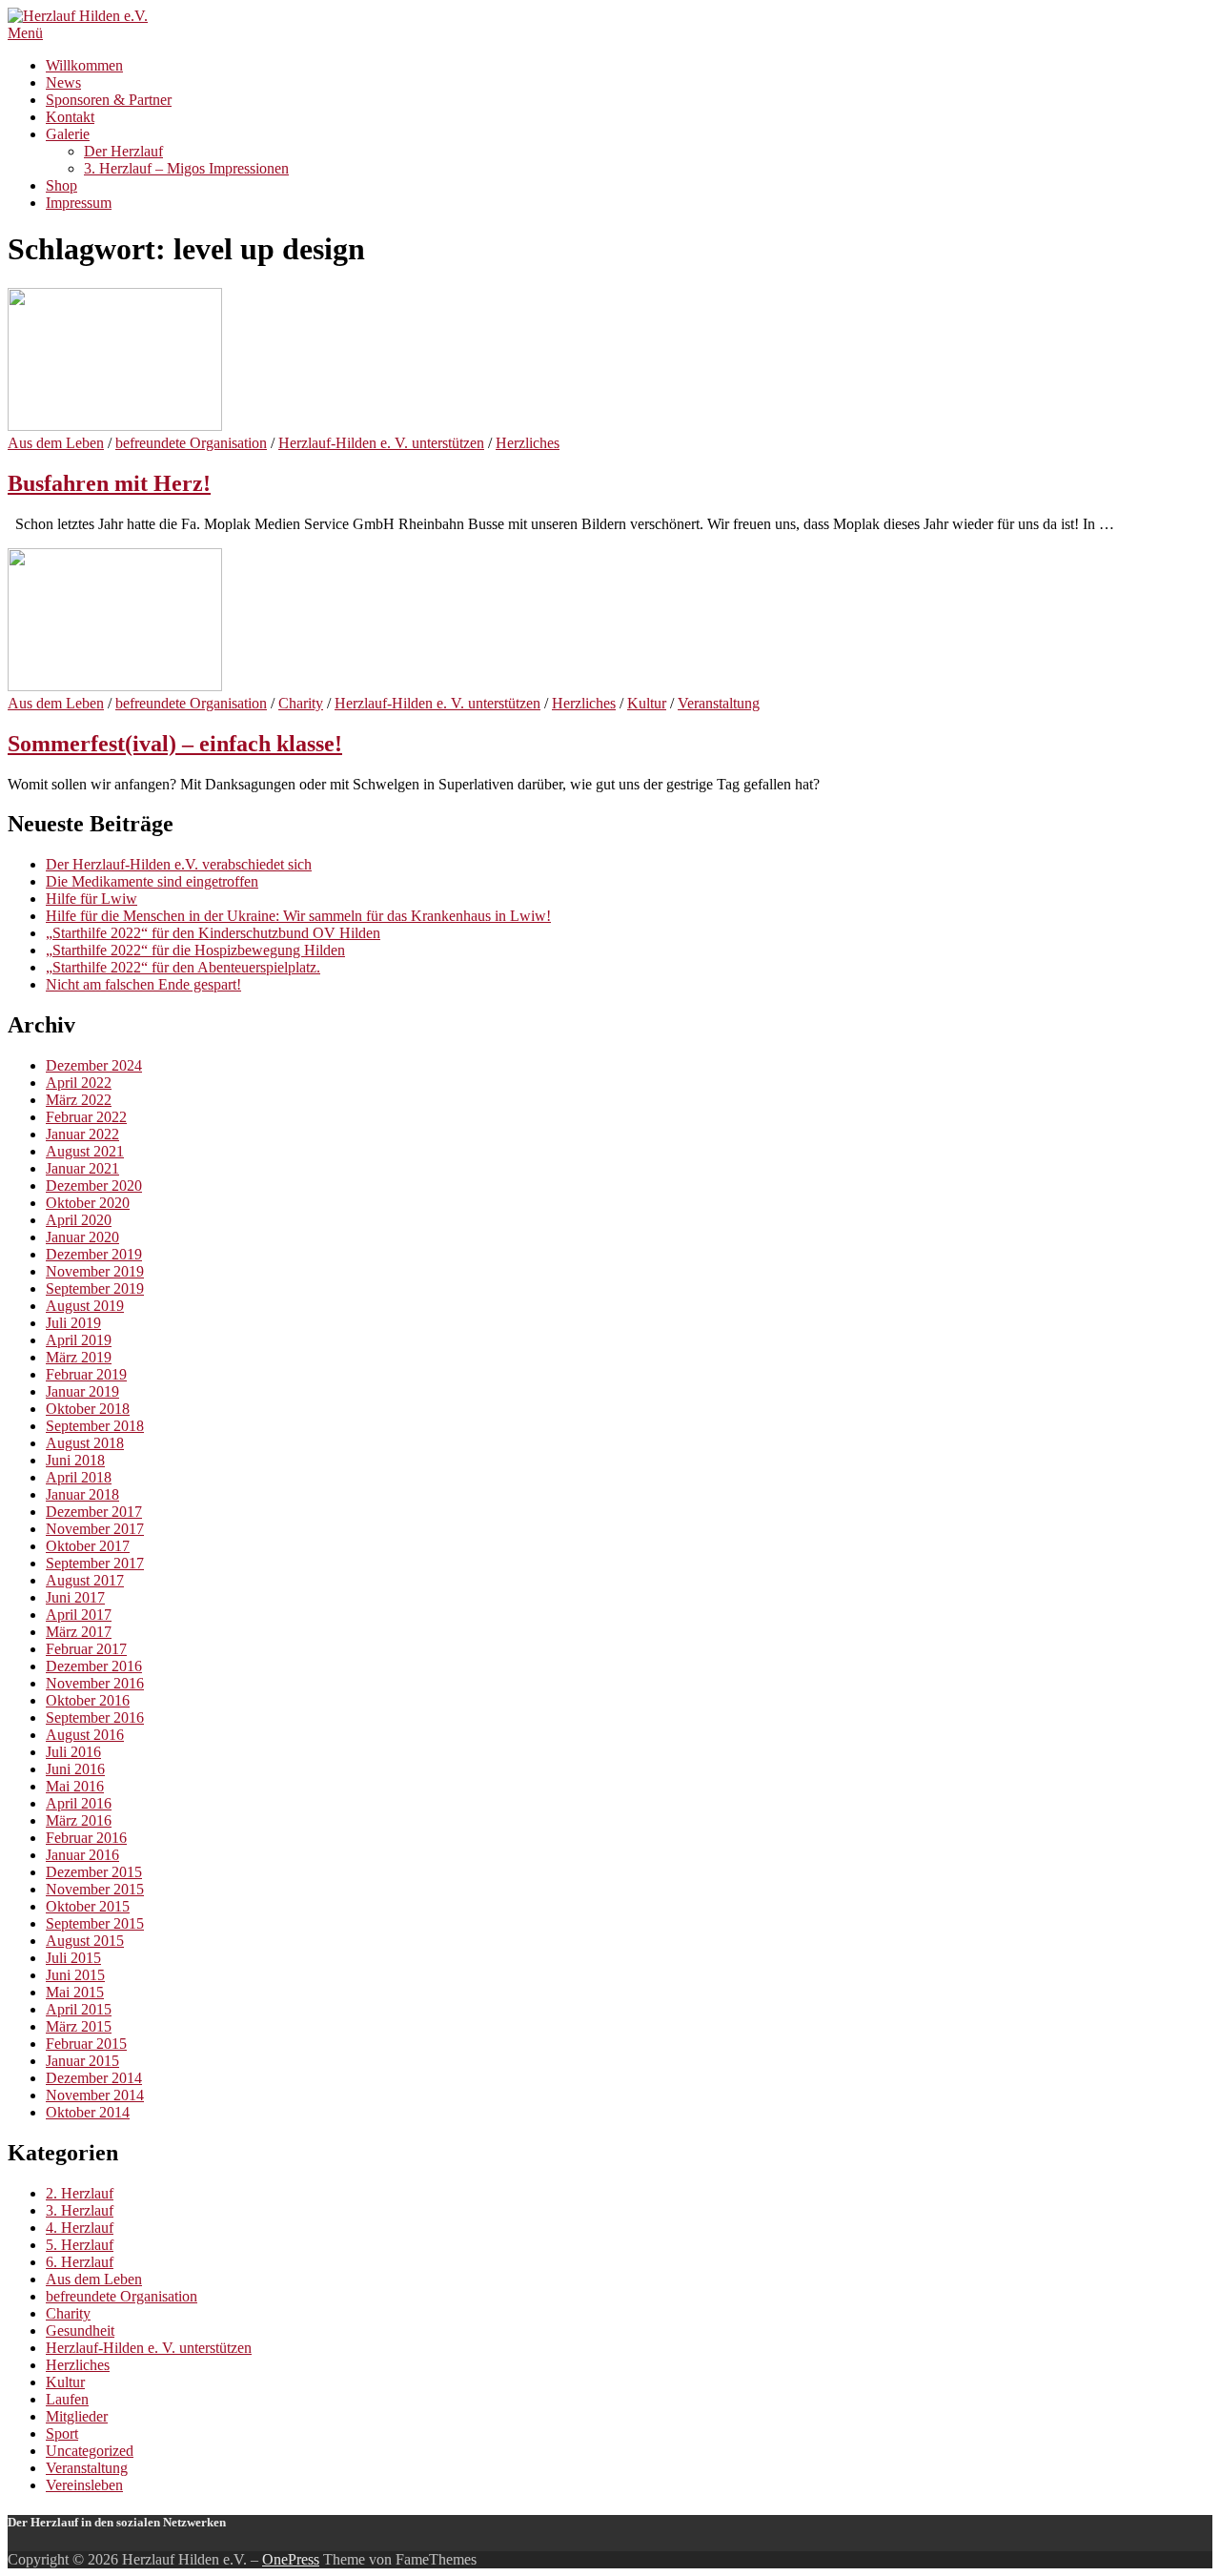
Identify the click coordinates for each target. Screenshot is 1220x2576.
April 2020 (79, 1220)
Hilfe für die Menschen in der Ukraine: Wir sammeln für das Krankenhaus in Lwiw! (298, 916)
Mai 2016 (75, 1786)
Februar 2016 (86, 1838)
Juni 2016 (75, 1769)
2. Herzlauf (80, 2193)
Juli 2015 (73, 1958)
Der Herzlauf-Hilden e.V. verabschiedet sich (179, 864)
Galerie (68, 134)
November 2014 (95, 2095)
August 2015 (85, 1941)
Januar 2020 (82, 1237)
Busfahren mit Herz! (109, 483)
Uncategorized (90, 2451)
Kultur (647, 703)
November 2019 (95, 1271)
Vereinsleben (84, 2485)
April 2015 (79, 2009)
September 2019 (95, 1288)
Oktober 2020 (88, 1203)
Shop (61, 185)
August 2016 (85, 1735)
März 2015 (79, 2026)
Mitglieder (77, 2416)
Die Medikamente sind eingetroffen (152, 881)
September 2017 (95, 1563)
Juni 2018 (75, 1460)
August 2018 (85, 1443)
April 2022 (79, 1083)
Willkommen (84, 65)
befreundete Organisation (191, 443)
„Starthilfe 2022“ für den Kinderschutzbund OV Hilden (213, 933)
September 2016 (95, 1717)
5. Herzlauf (80, 2245)
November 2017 (95, 1529)
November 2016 (95, 1683)
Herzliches (528, 443)
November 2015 (95, 1889)
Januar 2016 (82, 1855)
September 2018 (95, 1426)
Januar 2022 (82, 1134)
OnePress (291, 2559)
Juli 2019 (73, 1323)
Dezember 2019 (94, 1254)
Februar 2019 (86, 1374)
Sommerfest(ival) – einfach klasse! (175, 744)
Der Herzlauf (123, 151)
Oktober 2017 (88, 1546)
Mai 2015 (75, 1992)
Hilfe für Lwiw (91, 899)
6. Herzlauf (80, 2262)
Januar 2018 (82, 1494)
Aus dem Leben (56, 443)
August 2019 (85, 1306)
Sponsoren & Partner (109, 100)
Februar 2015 (86, 2044)
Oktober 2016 (88, 1700)
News (63, 82)
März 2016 (79, 1820)
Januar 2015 (82, 2061)
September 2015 (95, 1923)
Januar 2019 (82, 1391)
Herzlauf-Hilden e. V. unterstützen (381, 443)
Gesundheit (80, 2331)
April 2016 (79, 1803)
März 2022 (79, 1100)
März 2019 (79, 1357)
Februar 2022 (86, 1117)
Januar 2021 (82, 1168)
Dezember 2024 (94, 1065)
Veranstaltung (719, 703)
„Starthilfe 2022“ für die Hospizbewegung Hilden (195, 950)
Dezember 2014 (94, 2078)
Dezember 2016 (94, 1666)
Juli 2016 (73, 1752)
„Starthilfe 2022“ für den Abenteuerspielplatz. (183, 967)
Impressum (79, 203)
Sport (62, 2433)
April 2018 (79, 1477)
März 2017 (79, 1632)
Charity (301, 703)
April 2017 (79, 1615)
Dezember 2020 (94, 1186)
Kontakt (70, 117)
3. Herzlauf (80, 2210)
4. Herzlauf (80, 2228)
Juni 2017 (75, 1597)
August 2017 (85, 1580)
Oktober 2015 (88, 1906)
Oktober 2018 (88, 1409)
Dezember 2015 (94, 1872)
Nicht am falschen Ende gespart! (143, 984)
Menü (25, 33)
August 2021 (85, 1151)
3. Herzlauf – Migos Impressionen (186, 168)
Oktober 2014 (88, 2112)
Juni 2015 (75, 1975)
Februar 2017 (86, 1649)
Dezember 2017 (94, 1512)
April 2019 (79, 1340)
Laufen (67, 2399)
